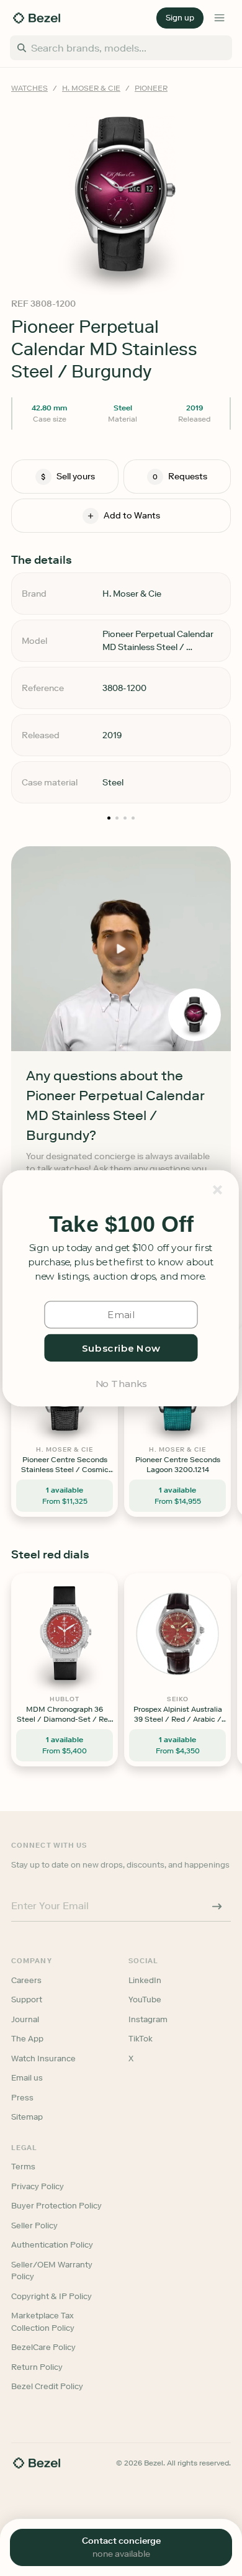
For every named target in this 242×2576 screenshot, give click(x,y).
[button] (121, 1224)
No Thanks (121, 1382)
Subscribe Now (121, 1347)
